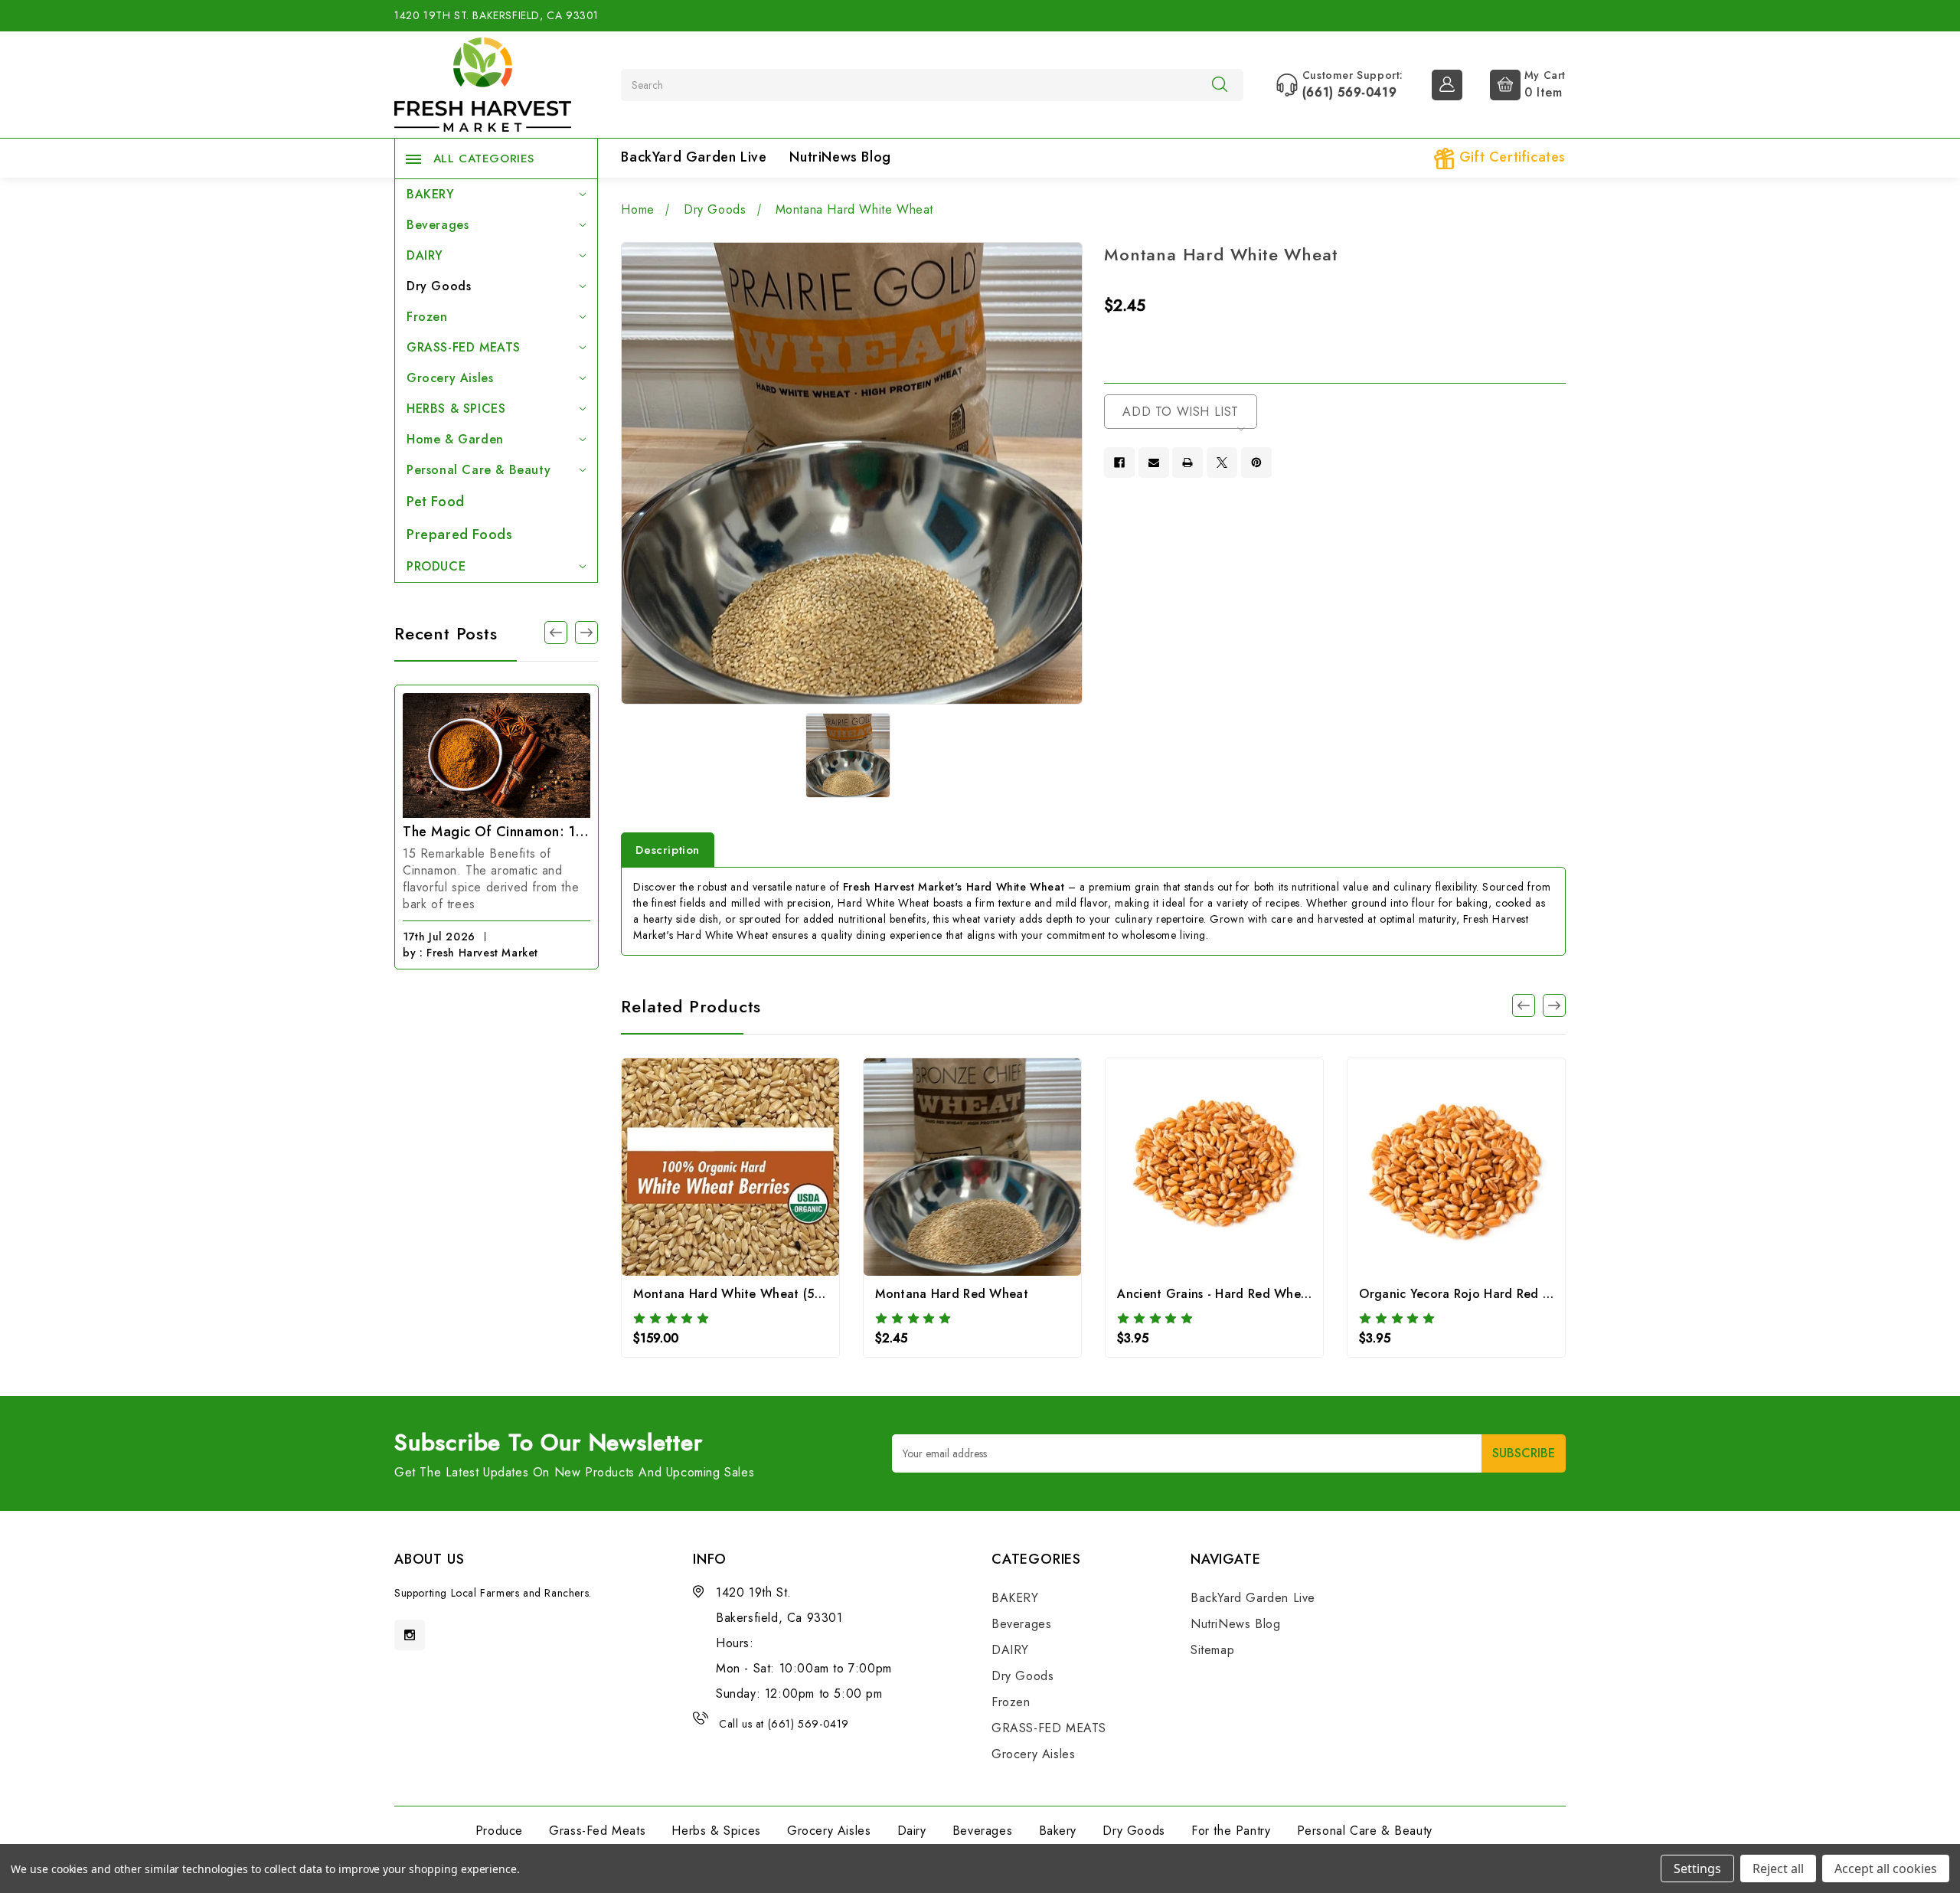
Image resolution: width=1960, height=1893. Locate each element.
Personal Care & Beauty (479, 470)
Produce (499, 1831)
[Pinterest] (1256, 463)
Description (668, 850)
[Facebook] (1119, 463)
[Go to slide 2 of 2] (1524, 1005)
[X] (1222, 463)
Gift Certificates (1510, 157)
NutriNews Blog (840, 157)
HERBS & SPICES (456, 409)
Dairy (912, 1831)
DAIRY (425, 255)
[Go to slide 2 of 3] (556, 633)
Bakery (1058, 1831)
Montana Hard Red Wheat (952, 1294)
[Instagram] (410, 1635)
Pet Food (436, 502)
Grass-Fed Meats (597, 1831)
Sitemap (1212, 1650)
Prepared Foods (459, 535)
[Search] (1220, 84)
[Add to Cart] (710, 1171)
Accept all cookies (1886, 1868)
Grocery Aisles (450, 378)
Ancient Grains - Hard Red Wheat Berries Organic (1262, 1294)
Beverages (438, 225)
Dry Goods (439, 286)
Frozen (427, 317)
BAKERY (431, 194)
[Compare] (751, 1171)
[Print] (1187, 463)
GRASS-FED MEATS (464, 347)
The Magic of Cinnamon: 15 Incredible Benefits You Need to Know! (497, 832)
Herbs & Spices (716, 1831)
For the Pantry (1231, 1831)
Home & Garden (455, 439)
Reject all (1778, 1868)
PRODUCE (436, 566)
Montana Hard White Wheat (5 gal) (737, 1294)
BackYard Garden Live (694, 157)
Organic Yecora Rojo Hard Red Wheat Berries (1492, 1294)
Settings (1697, 1868)
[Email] (1154, 463)
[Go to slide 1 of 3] (586, 633)
